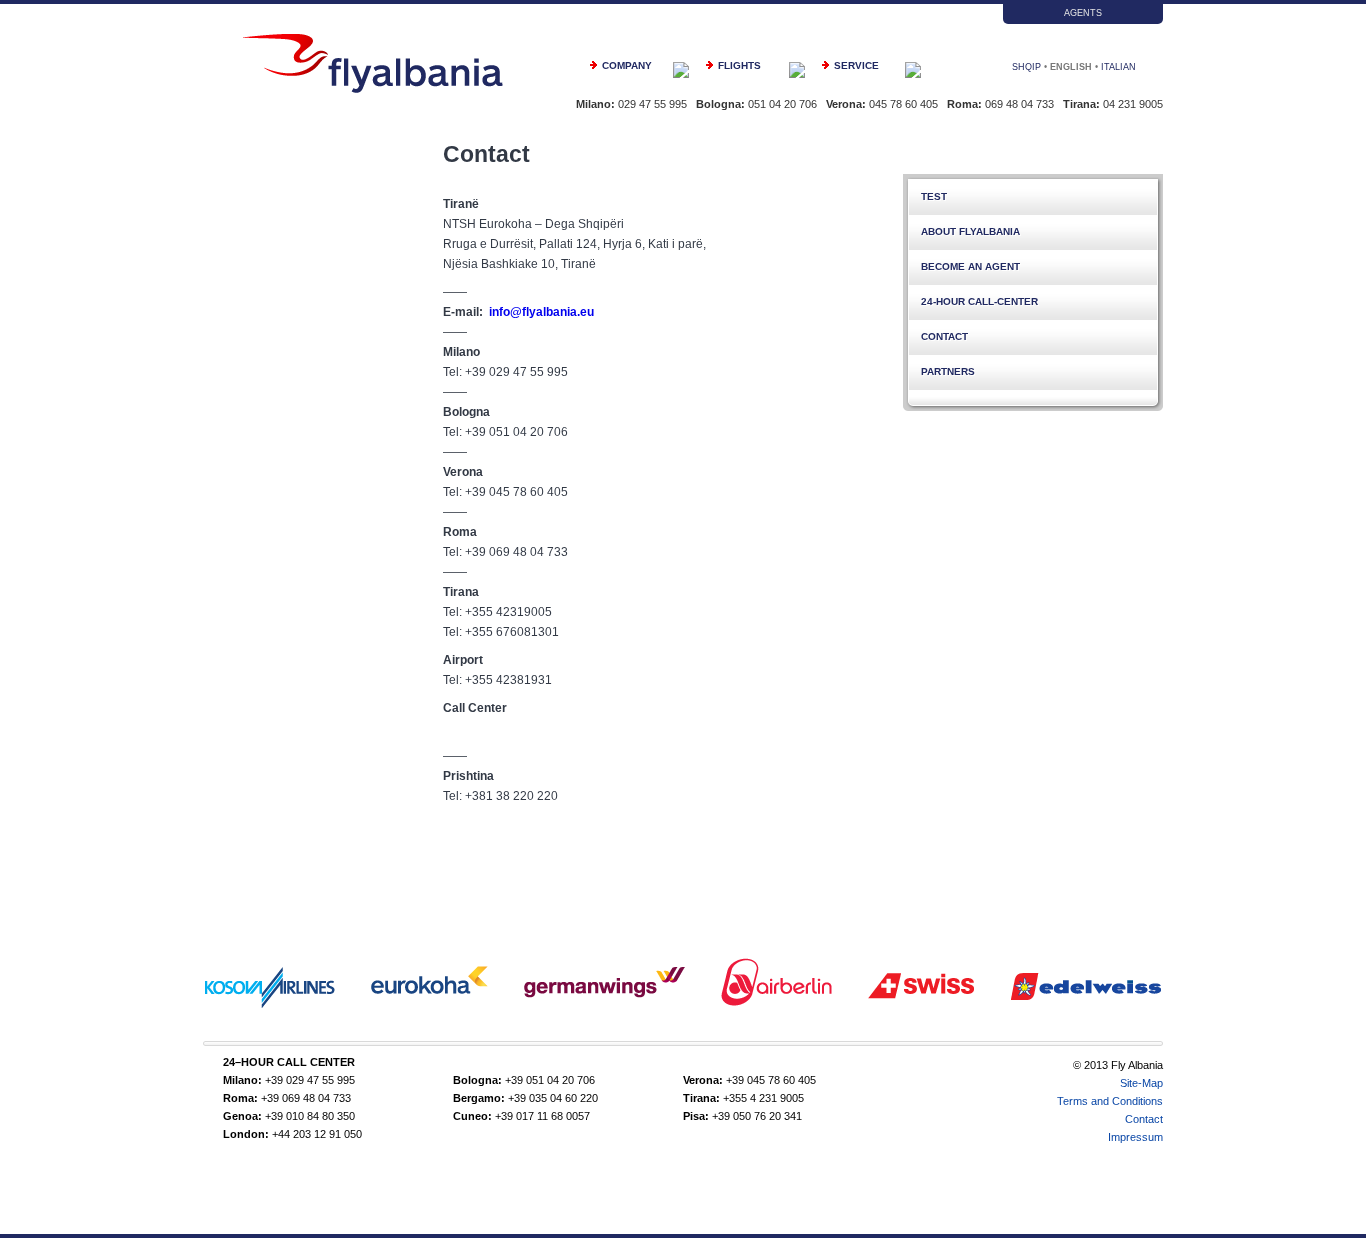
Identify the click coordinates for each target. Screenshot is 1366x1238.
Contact (944, 336)
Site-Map (1141, 1083)
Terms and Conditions (1110, 1101)
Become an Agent (970, 266)
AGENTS (1083, 13)
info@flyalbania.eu (541, 312)
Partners (948, 371)
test (934, 196)
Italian (1118, 67)
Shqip (1026, 67)
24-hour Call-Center (979, 301)
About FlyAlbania (970, 231)
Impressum (1135, 1137)
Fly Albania (373, 63)
